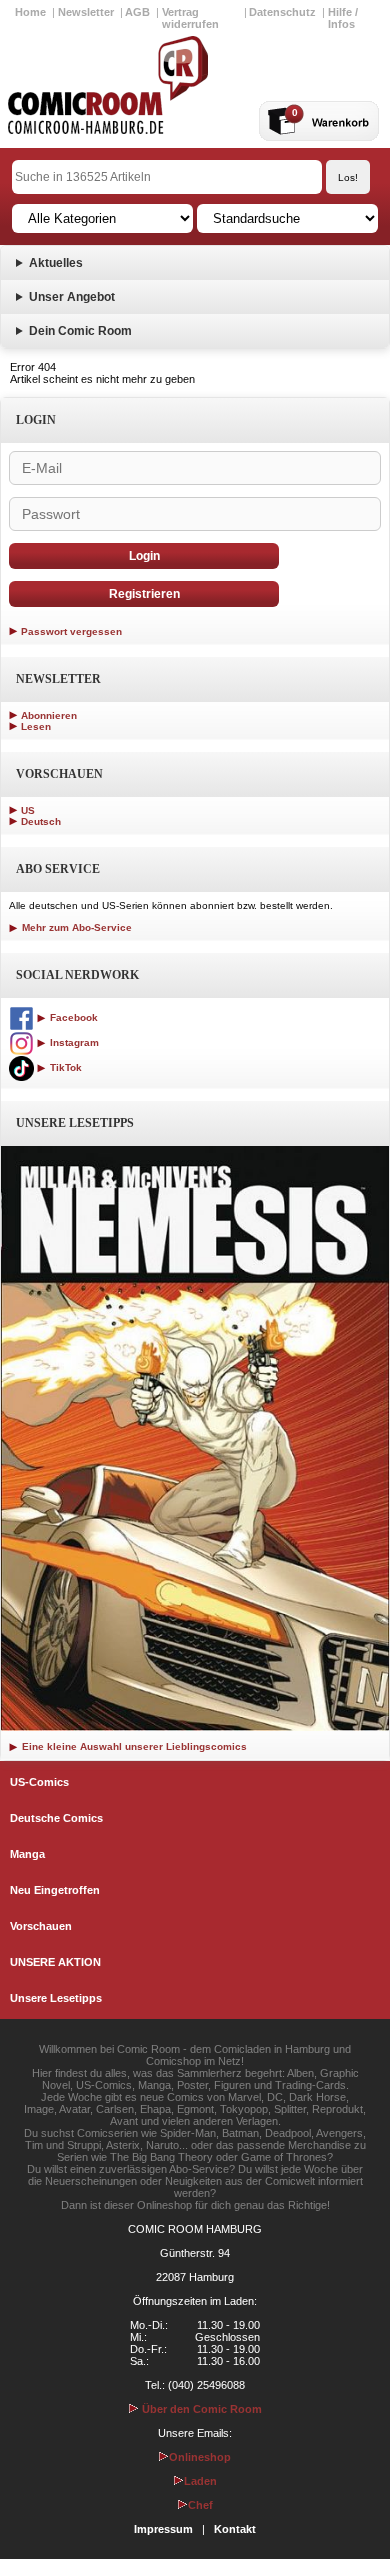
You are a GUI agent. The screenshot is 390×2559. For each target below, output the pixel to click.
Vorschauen (41, 1926)
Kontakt (235, 2529)
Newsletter (86, 12)
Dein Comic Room (80, 331)
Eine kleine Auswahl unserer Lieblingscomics (133, 1746)
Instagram (73, 1042)
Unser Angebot (72, 297)
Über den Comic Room (200, 2409)
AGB (137, 12)
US (28, 810)
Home (30, 12)
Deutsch (41, 821)
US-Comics (39, 1782)
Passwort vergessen (71, 631)
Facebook (72, 1017)
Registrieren (144, 594)
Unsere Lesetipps (56, 1998)
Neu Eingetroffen (55, 1890)
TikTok (64, 1067)
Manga (27, 1854)
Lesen (36, 726)
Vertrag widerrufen (190, 18)
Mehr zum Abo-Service (75, 927)
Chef (200, 2505)
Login (144, 556)
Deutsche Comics (56, 1818)
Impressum (163, 2529)
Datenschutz (282, 12)
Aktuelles (56, 263)
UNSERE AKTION (55, 1962)
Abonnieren (49, 715)
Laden (200, 2481)
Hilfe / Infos (343, 18)
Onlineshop (200, 2457)
